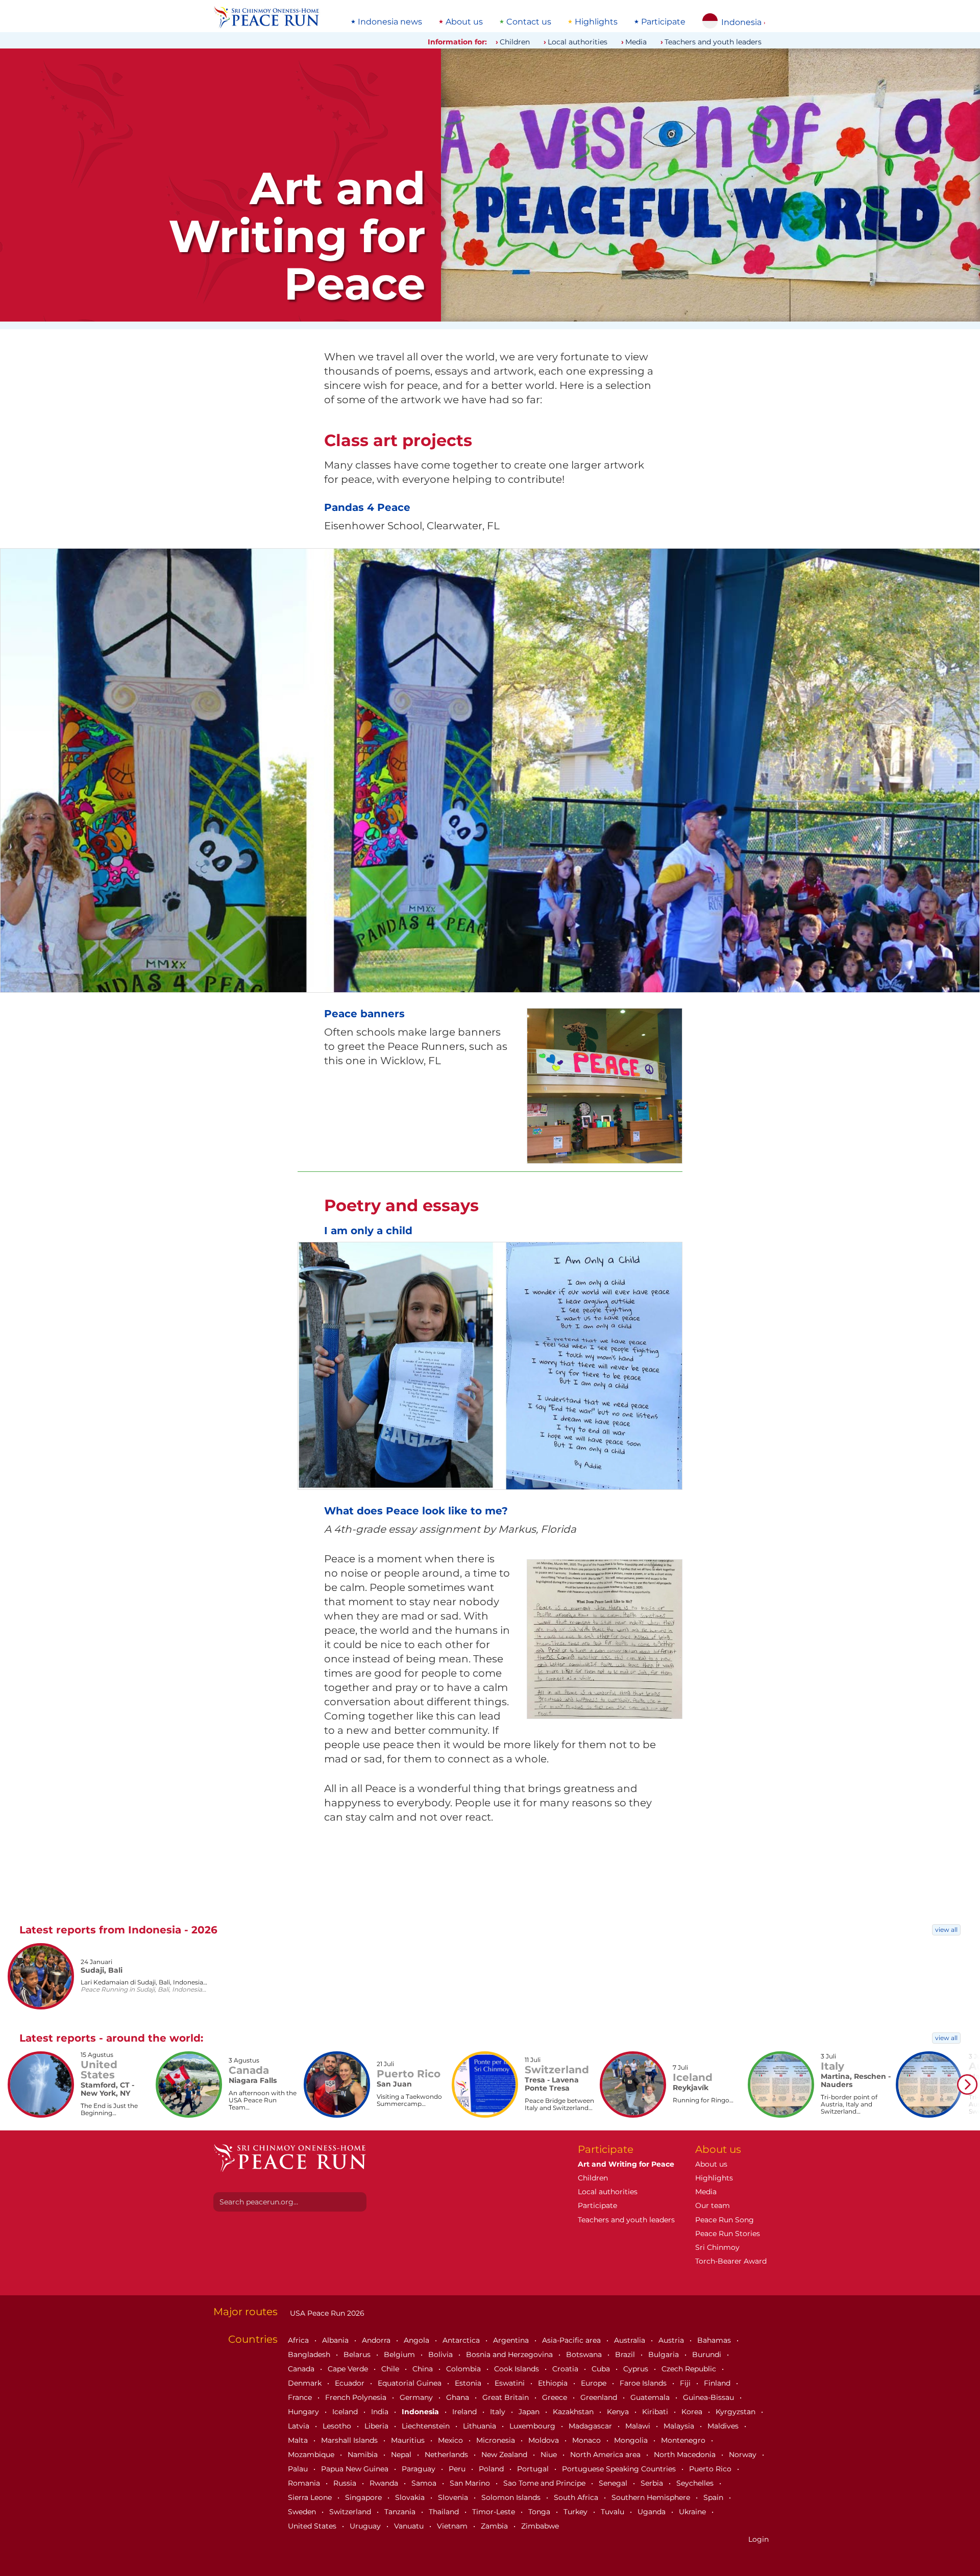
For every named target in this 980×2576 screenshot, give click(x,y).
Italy (499, 2412)
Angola (418, 2340)
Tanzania (401, 2512)
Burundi (708, 2354)
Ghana (459, 2397)
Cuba (602, 2369)
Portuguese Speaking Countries (620, 2469)
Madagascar (591, 2426)
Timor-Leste (495, 2512)
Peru (458, 2469)
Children (515, 42)
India (381, 2412)
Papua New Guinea (356, 2469)
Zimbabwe (540, 2526)
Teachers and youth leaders (713, 42)
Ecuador (351, 2383)
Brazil (626, 2354)
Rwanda (385, 2483)
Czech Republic (690, 2369)
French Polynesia (357, 2397)
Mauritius (409, 2440)
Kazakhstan (574, 2412)
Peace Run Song (725, 2220)
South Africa (577, 2497)
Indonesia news (390, 22)
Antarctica (462, 2340)
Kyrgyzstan (737, 2412)
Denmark (306, 2383)
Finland (718, 2383)
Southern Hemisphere (652, 2497)
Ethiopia (554, 2383)
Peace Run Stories (728, 2234)
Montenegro (684, 2440)
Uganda (653, 2512)
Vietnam (453, 2526)
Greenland (600, 2397)
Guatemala (651, 2397)
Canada (302, 2369)
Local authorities (578, 42)
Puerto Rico (711, 2469)
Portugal (534, 2469)
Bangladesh (310, 2354)
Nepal (402, 2455)
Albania (336, 2340)
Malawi (639, 2426)
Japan (530, 2412)
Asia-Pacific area (572, 2340)
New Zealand (505, 2455)
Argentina (512, 2340)
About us (464, 22)
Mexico (451, 2440)
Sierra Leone (311, 2497)
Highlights (596, 22)
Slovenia (454, 2497)
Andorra (377, 2340)
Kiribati (656, 2412)
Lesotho (338, 2426)
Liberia (377, 2426)
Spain (714, 2497)
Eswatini (511, 2383)
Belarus (358, 2354)
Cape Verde (349, 2369)
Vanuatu (410, 2526)
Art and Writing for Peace (626, 2164)
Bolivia (442, 2354)
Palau (299, 2469)
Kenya (619, 2412)
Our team (713, 2205)
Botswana (585, 2354)
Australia (631, 2340)
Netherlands (447, 2455)
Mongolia (632, 2440)
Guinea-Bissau (709, 2397)
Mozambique (312, 2455)
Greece (556, 2397)
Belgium (400, 2354)
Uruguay (366, 2526)
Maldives (724, 2426)
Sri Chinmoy (717, 2247)
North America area (606, 2455)
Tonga (540, 2512)
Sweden (303, 2512)
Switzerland (351, 2512)
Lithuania (481, 2426)
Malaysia (680, 2426)
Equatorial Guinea (411, 2383)
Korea (693, 2412)
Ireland (465, 2412)
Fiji (686, 2383)
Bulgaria (665, 2354)
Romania (305, 2483)
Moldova (545, 2440)
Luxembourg (533, 2426)
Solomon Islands (512, 2497)
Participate (663, 22)
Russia (346, 2483)
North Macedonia (686, 2455)
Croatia (566, 2369)
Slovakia (411, 2497)
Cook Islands (518, 2369)
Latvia (300, 2426)
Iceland (346, 2412)
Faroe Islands (644, 2383)
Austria (672, 2340)
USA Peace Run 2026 (326, 2313)
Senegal (614, 2483)
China (424, 2369)
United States (313, 2526)
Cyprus (637, 2369)
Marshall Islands (350, 2440)
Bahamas (715, 2340)
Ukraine (693, 2512)
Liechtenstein (427, 2426)
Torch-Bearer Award (731, 2261)
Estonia (469, 2383)
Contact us (529, 22)
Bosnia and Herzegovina (510, 2354)
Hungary (304, 2412)
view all (946, 1930)
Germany (417, 2397)
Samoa (425, 2483)
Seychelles (696, 2483)
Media (636, 42)
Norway (744, 2455)
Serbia (653, 2483)
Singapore (364, 2497)
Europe (595, 2383)
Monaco (587, 2440)
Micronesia (497, 2440)
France (301, 2397)
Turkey (577, 2512)
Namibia (364, 2455)
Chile (391, 2369)
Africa (299, 2340)
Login (758, 2539)
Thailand (445, 2512)
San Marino (471, 2483)
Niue (550, 2455)
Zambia (495, 2526)
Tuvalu (614, 2512)
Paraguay (420, 2469)
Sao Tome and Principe (545, 2483)
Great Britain (507, 2397)
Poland (492, 2469)
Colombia (464, 2369)
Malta (299, 2440)
